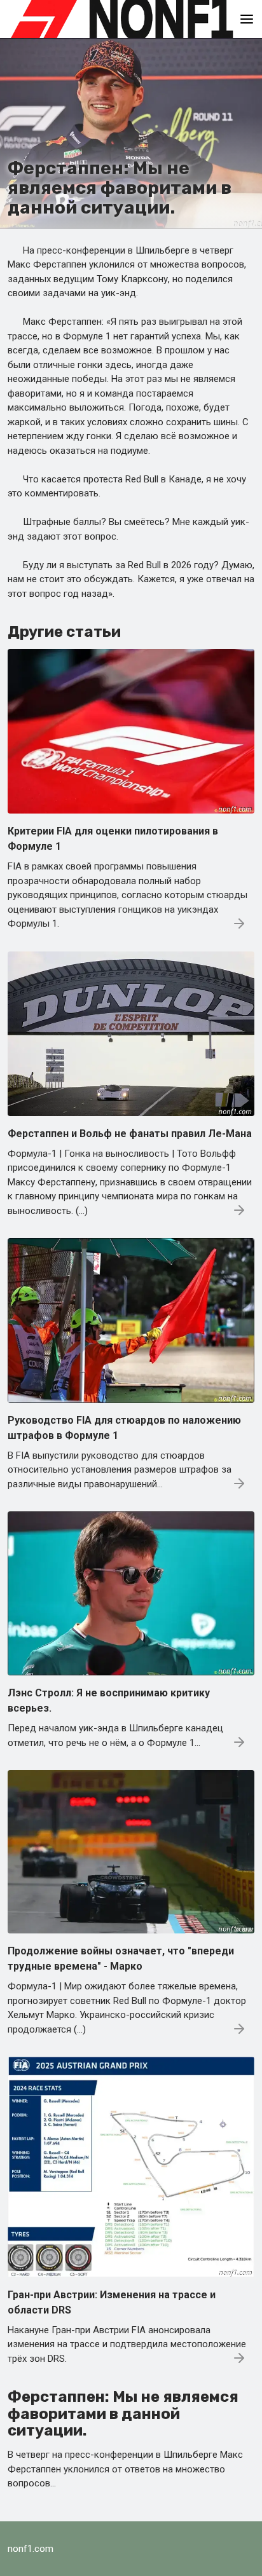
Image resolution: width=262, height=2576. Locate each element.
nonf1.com (31, 2549)
